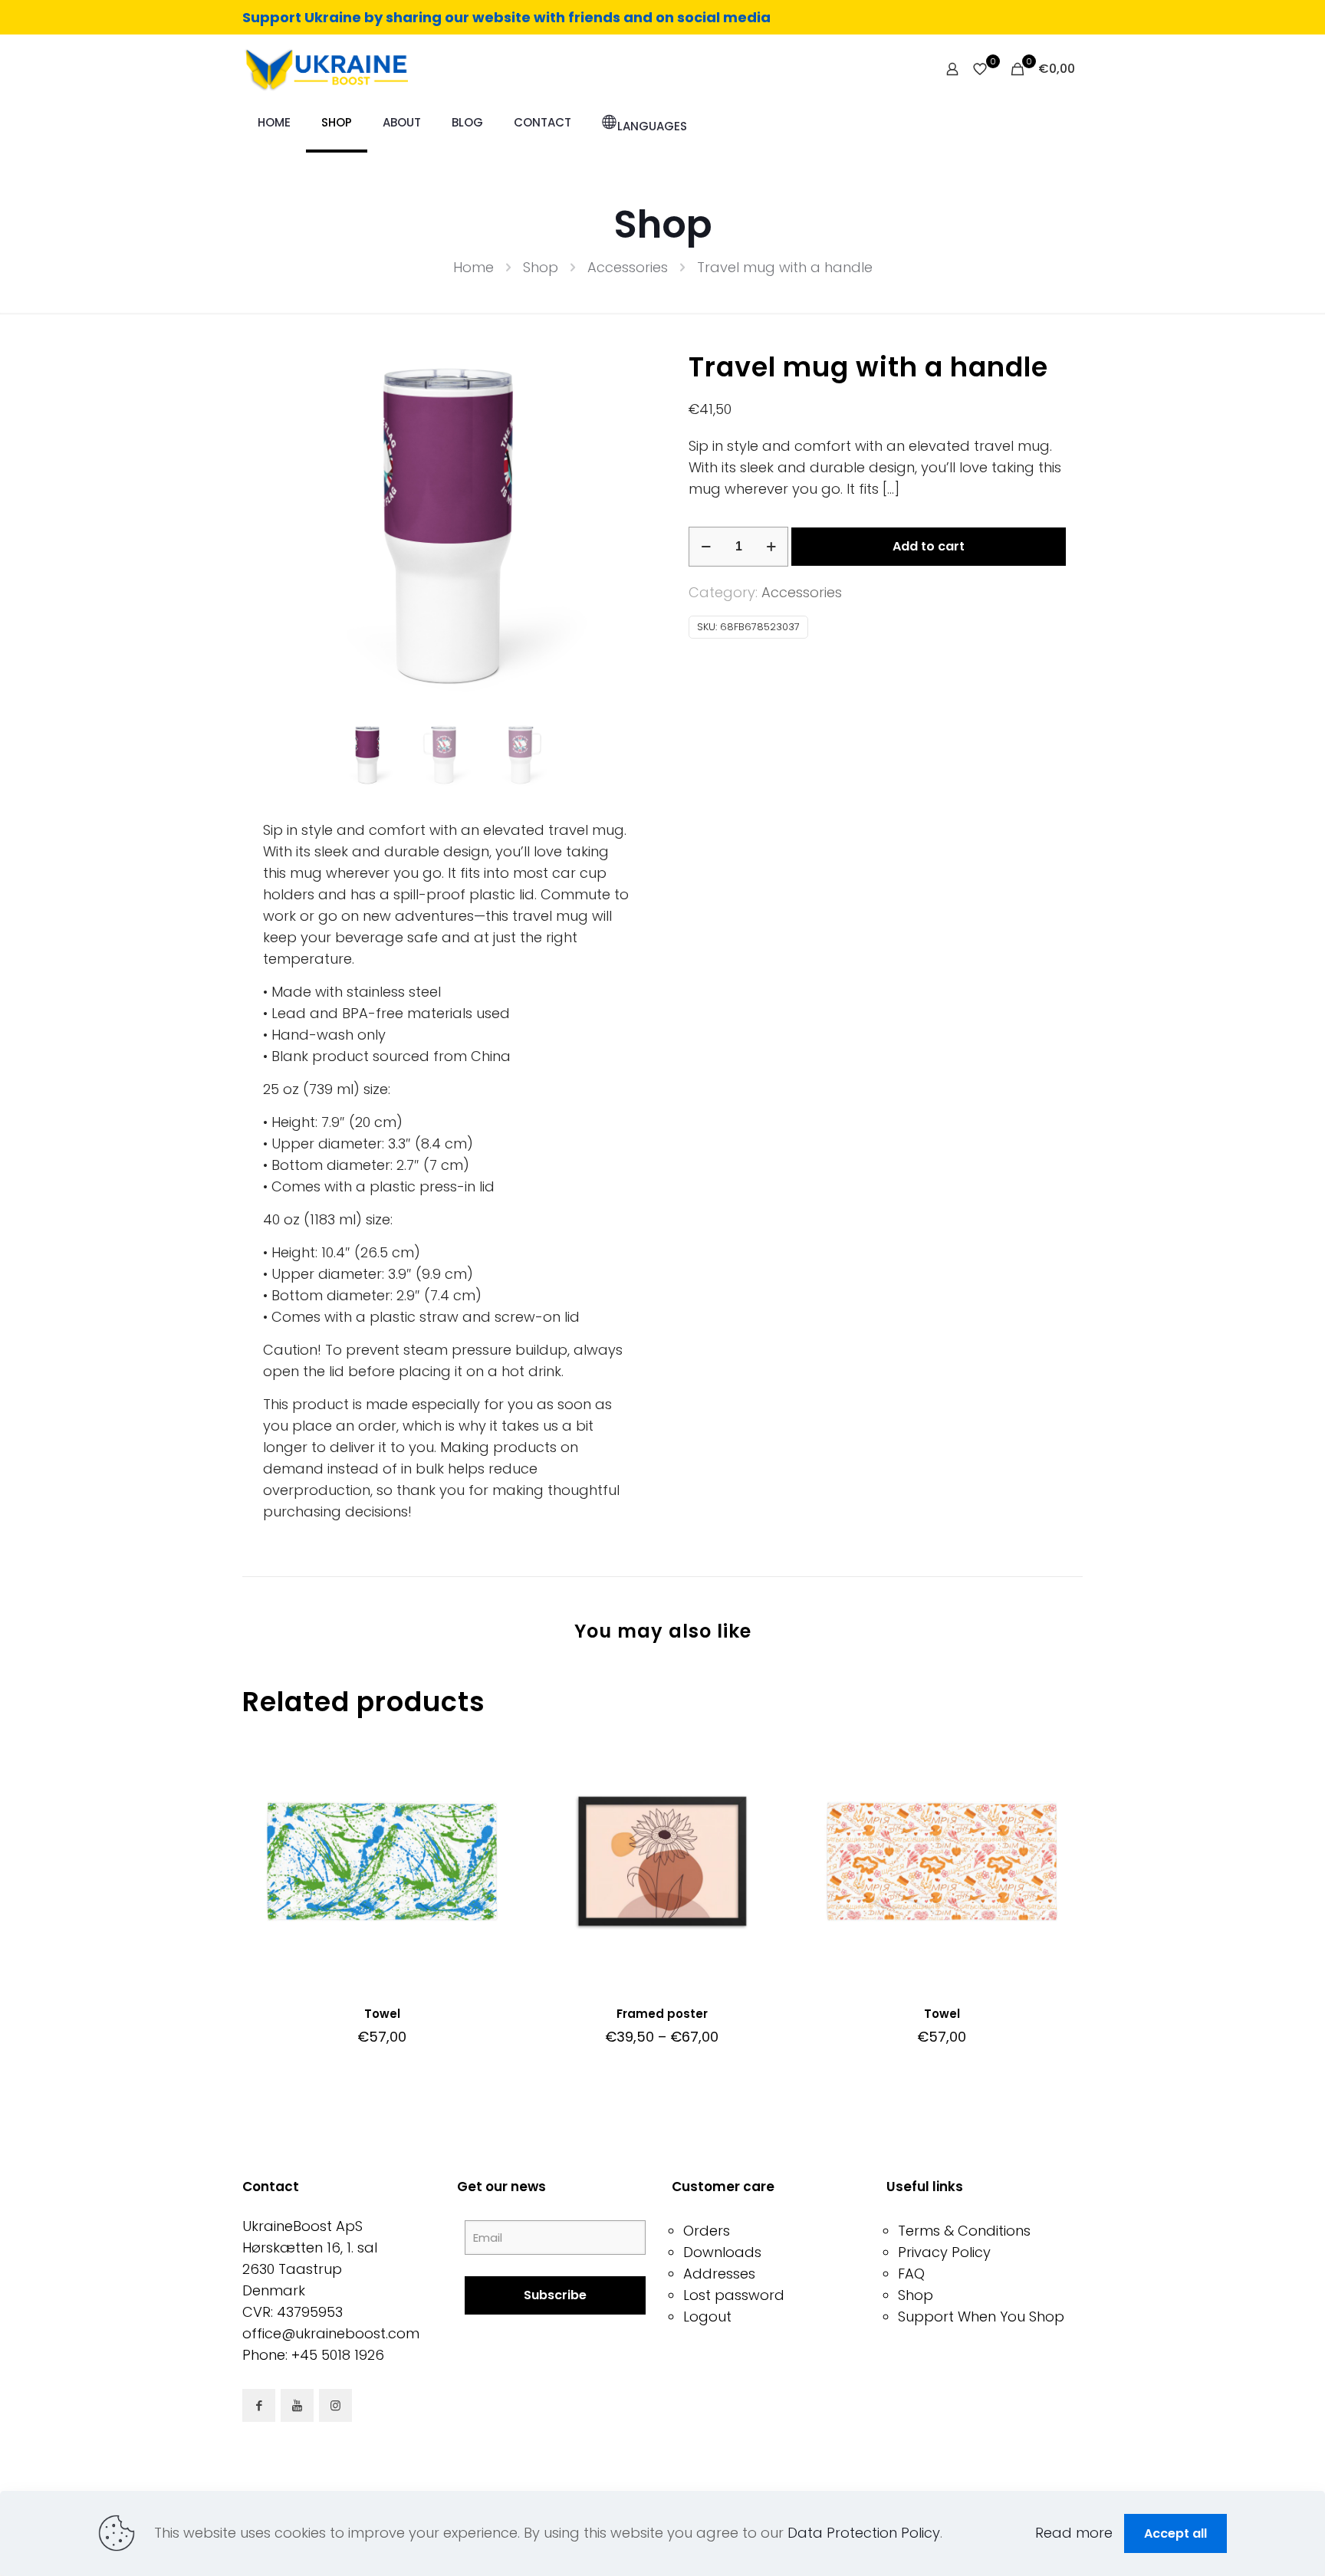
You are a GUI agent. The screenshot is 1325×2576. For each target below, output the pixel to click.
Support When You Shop (981, 2316)
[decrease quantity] (706, 547)
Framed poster (662, 2014)
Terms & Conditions (964, 2231)
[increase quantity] (771, 547)
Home (473, 267)
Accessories (628, 267)
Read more (1074, 2533)
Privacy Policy (944, 2252)
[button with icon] (259, 2405)
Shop (541, 267)
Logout (707, 2316)
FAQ (911, 2274)
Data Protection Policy (864, 2533)
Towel (382, 2014)
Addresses (719, 2274)
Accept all (1175, 2533)
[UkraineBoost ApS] (325, 69)
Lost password (734, 2295)
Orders (707, 2231)
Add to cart (929, 546)
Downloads (722, 2252)
